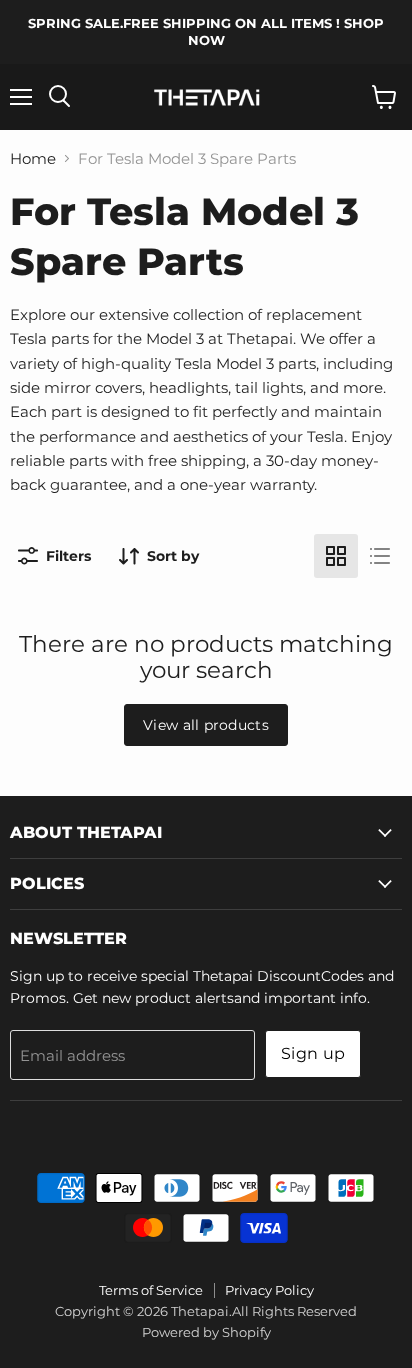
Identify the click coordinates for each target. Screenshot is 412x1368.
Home (33, 158)
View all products (206, 725)
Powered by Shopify (206, 1332)
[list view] (380, 556)
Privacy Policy (269, 1290)
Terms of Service (151, 1290)
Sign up (313, 1053)
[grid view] (336, 556)
